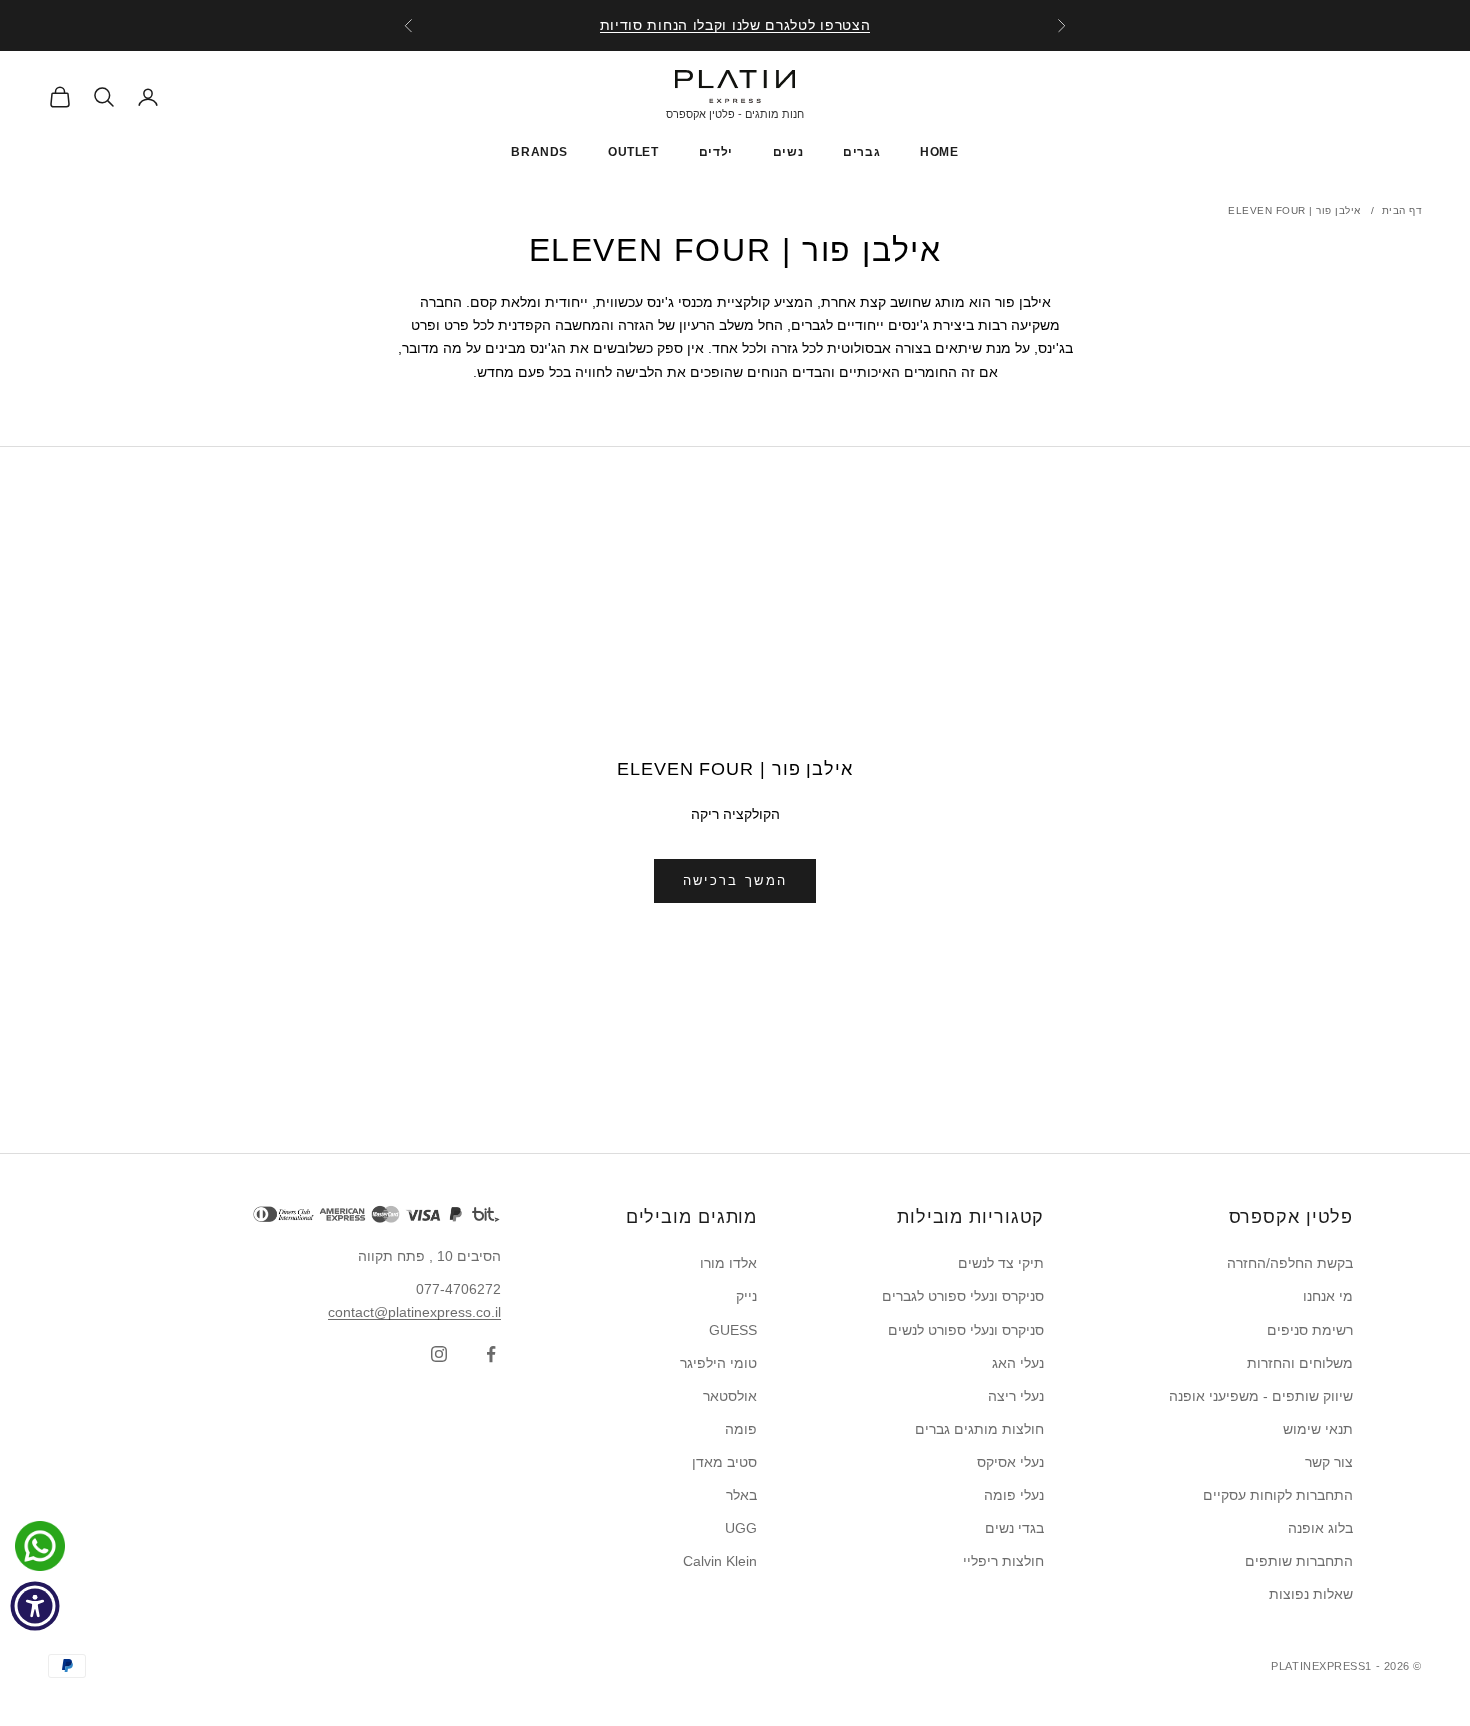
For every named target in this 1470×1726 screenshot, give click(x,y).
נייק (746, 1296)
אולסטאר (730, 1396)
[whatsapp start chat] (35, 1546)
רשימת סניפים (1310, 1330)
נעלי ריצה (1016, 1396)
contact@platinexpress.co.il (414, 1312)
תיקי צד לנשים (1001, 1263)
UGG (741, 1528)
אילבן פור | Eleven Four (1294, 210)
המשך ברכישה (735, 880)
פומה (741, 1429)
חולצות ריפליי (1003, 1561)
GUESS (733, 1330)
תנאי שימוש (1318, 1429)
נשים (788, 152)
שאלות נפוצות (1311, 1594)
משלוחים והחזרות (1300, 1363)
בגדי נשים (1014, 1528)
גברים (861, 152)
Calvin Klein (720, 1561)
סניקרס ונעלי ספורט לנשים (966, 1330)
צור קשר (1329, 1462)
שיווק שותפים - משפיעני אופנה (1261, 1396)
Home (939, 152)
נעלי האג (1018, 1363)
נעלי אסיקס (1010, 1462)
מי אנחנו (1328, 1296)
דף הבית (1402, 210)
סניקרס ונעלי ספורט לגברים (963, 1296)
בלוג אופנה (1320, 1528)
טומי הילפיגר (718, 1363)
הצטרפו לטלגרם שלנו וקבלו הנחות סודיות (735, 25)
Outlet (633, 152)
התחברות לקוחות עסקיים (1278, 1495)
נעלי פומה (1014, 1495)
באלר (741, 1495)
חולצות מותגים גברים (979, 1429)
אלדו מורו (728, 1263)
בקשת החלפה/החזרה (1290, 1263)
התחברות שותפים (1299, 1561)
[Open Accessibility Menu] (35, 1606)
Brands (539, 152)
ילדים (716, 152)
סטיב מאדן (724, 1462)
